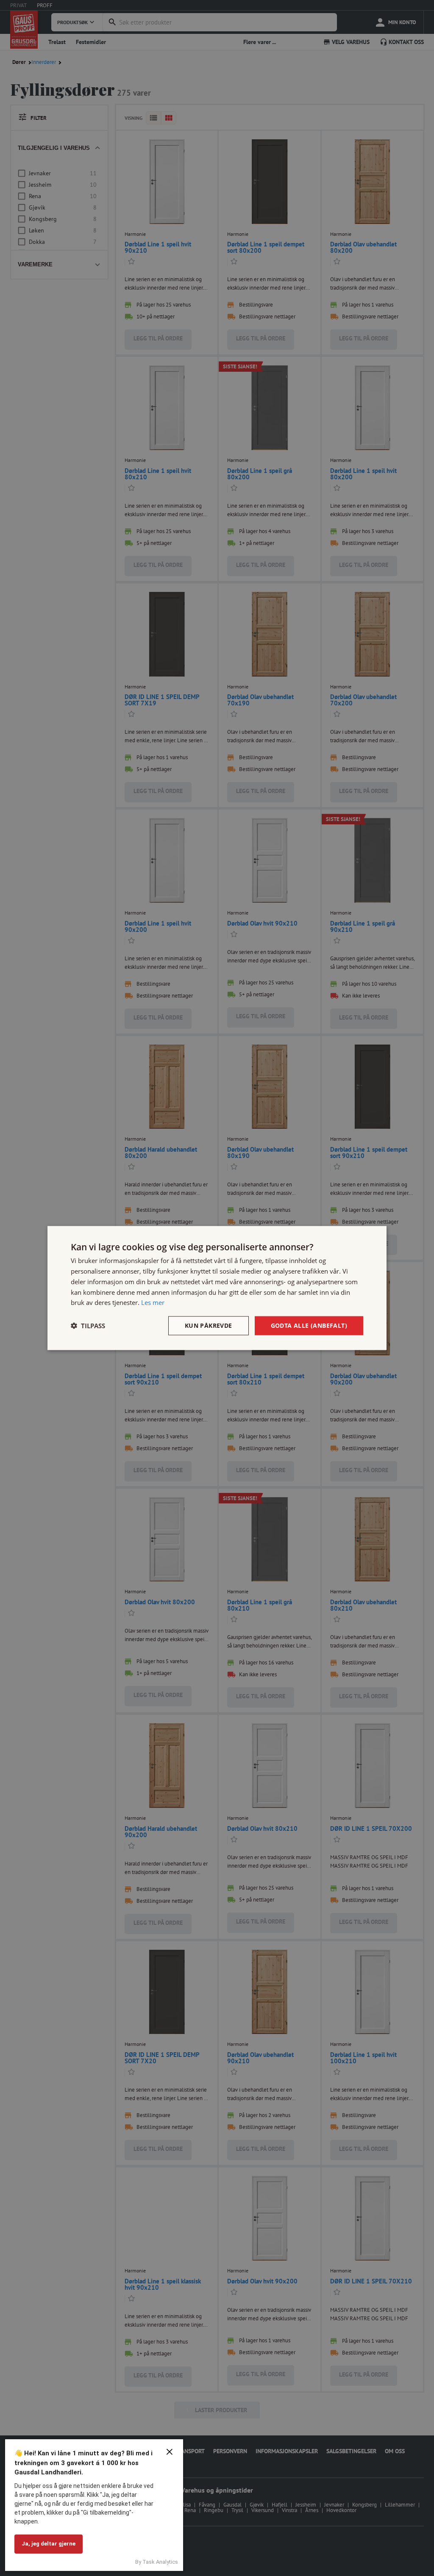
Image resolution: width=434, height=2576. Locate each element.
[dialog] (217, 1288)
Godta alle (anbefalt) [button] (309, 1325)
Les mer (153, 1302)
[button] (88, 1326)
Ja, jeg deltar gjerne (49, 2544)
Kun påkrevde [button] (209, 1325)
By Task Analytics (157, 2562)
